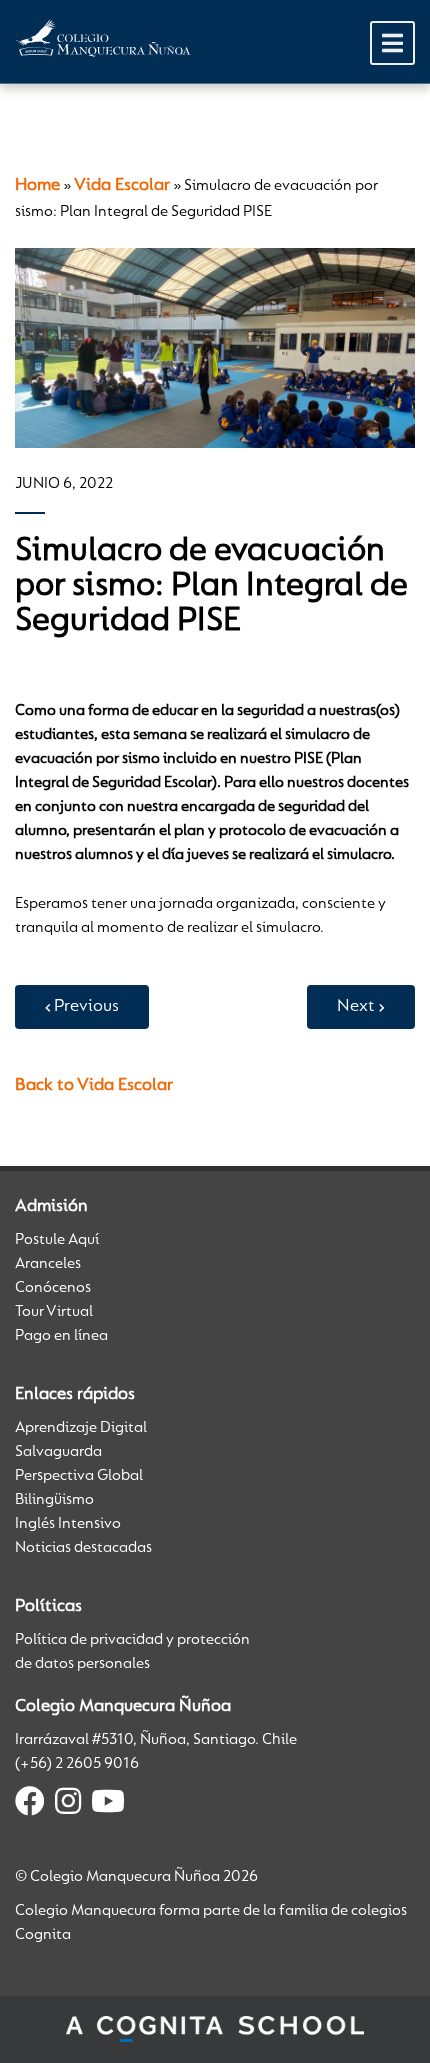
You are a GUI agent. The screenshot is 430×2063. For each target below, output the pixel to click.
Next (356, 1007)
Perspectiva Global (79, 1476)
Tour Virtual (54, 1312)
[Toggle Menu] (392, 43)
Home (37, 186)
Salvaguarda (58, 1452)
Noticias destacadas (83, 1548)
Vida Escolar (122, 186)
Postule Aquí (57, 1240)
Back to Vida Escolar (94, 1086)
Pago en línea (61, 1336)
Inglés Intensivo (68, 1524)
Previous (86, 1007)
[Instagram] (68, 1805)
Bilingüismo (54, 1500)
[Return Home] (103, 38)
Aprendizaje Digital (81, 1428)
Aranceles (48, 1264)
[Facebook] (30, 1805)
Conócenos (53, 1288)
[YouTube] (108, 1805)
